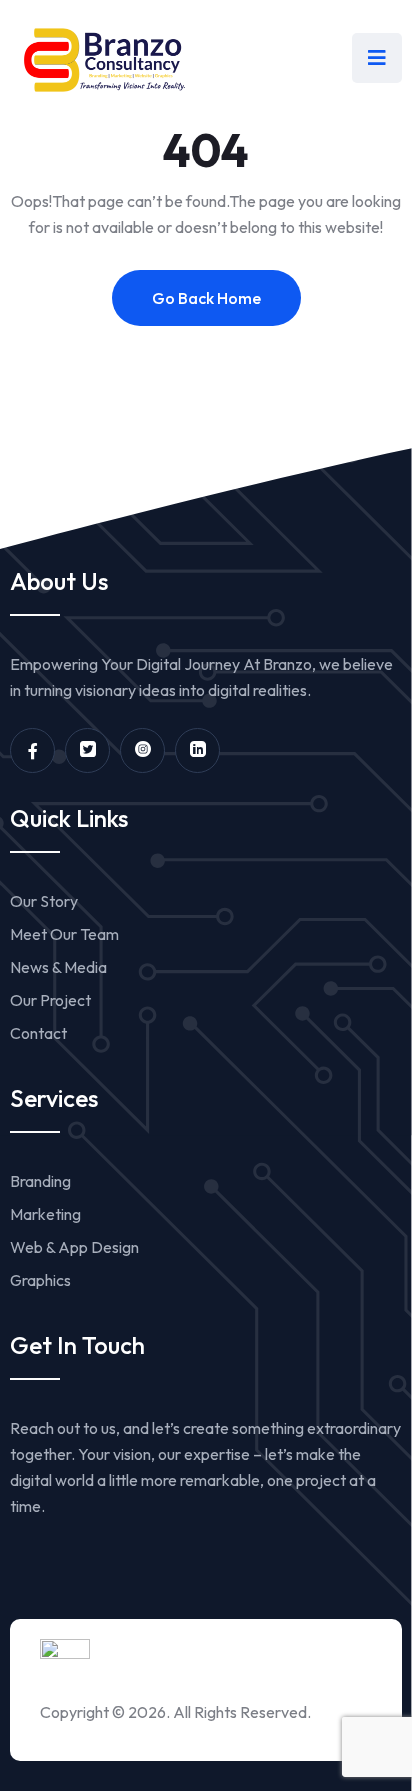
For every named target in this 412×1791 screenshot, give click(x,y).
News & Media (58, 967)
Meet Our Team (64, 934)
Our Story (44, 901)
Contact (38, 1033)
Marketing (45, 1214)
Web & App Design (74, 1247)
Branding (40, 1181)
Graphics (40, 1280)
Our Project (50, 1000)
